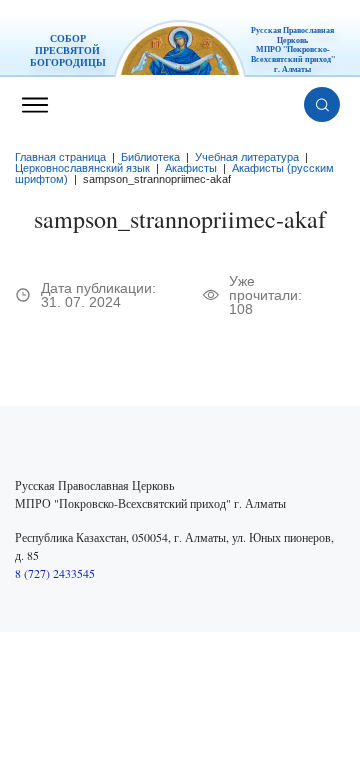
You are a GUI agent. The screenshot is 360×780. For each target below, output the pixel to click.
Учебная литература (247, 157)
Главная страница (60, 157)
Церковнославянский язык (82, 168)
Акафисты (191, 168)
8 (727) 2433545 (55, 573)
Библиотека (150, 157)
